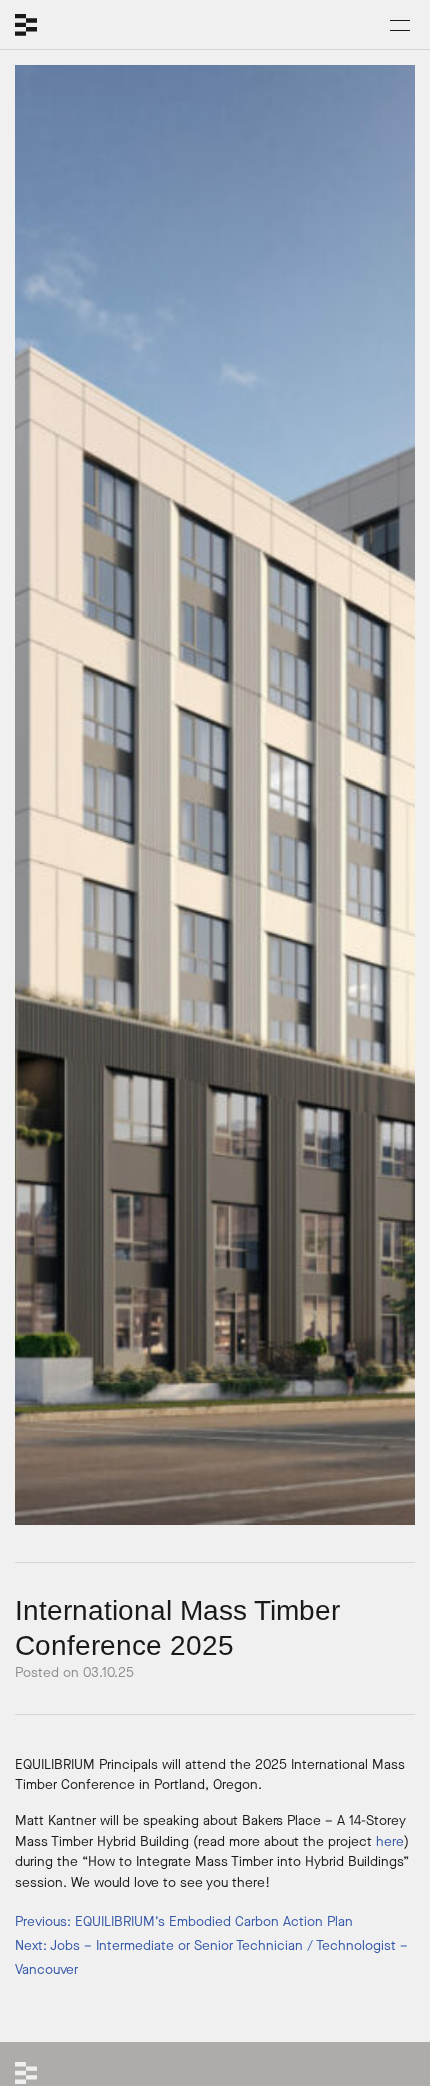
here (390, 1842)
